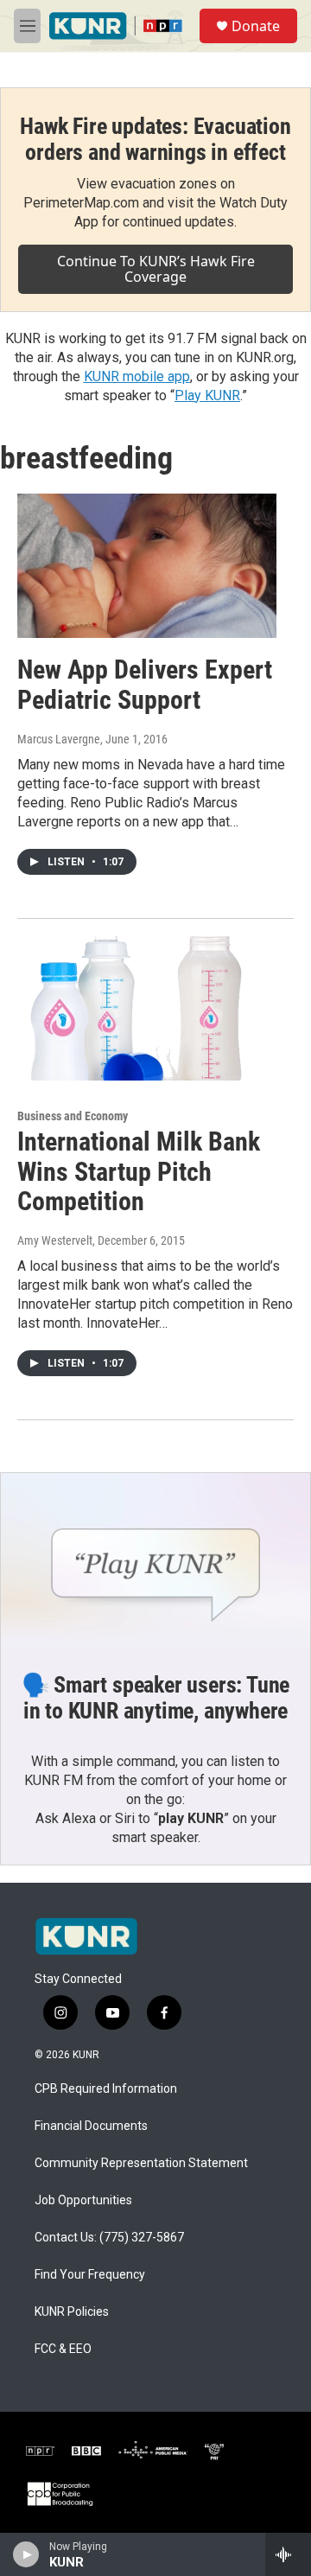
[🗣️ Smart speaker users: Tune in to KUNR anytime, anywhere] (155, 1560)
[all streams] (288, 2554)
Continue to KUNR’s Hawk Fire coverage (156, 269)
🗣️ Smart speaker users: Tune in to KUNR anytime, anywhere (156, 1698)
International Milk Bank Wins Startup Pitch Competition (139, 1172)
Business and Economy (73, 1116)
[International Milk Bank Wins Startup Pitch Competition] (147, 1008)
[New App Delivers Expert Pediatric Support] (147, 566)
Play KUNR (207, 395)
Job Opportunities (83, 2200)
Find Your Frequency (90, 2275)
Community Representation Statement (141, 2163)
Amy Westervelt (55, 1240)
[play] (26, 2554)
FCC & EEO (63, 2349)
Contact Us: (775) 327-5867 (109, 2238)
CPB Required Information (106, 2089)
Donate (256, 26)
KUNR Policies (72, 2312)
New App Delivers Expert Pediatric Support (145, 685)
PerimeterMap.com (81, 203)
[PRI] (214, 2451)
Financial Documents (91, 2126)
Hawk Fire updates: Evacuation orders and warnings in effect (155, 139)
